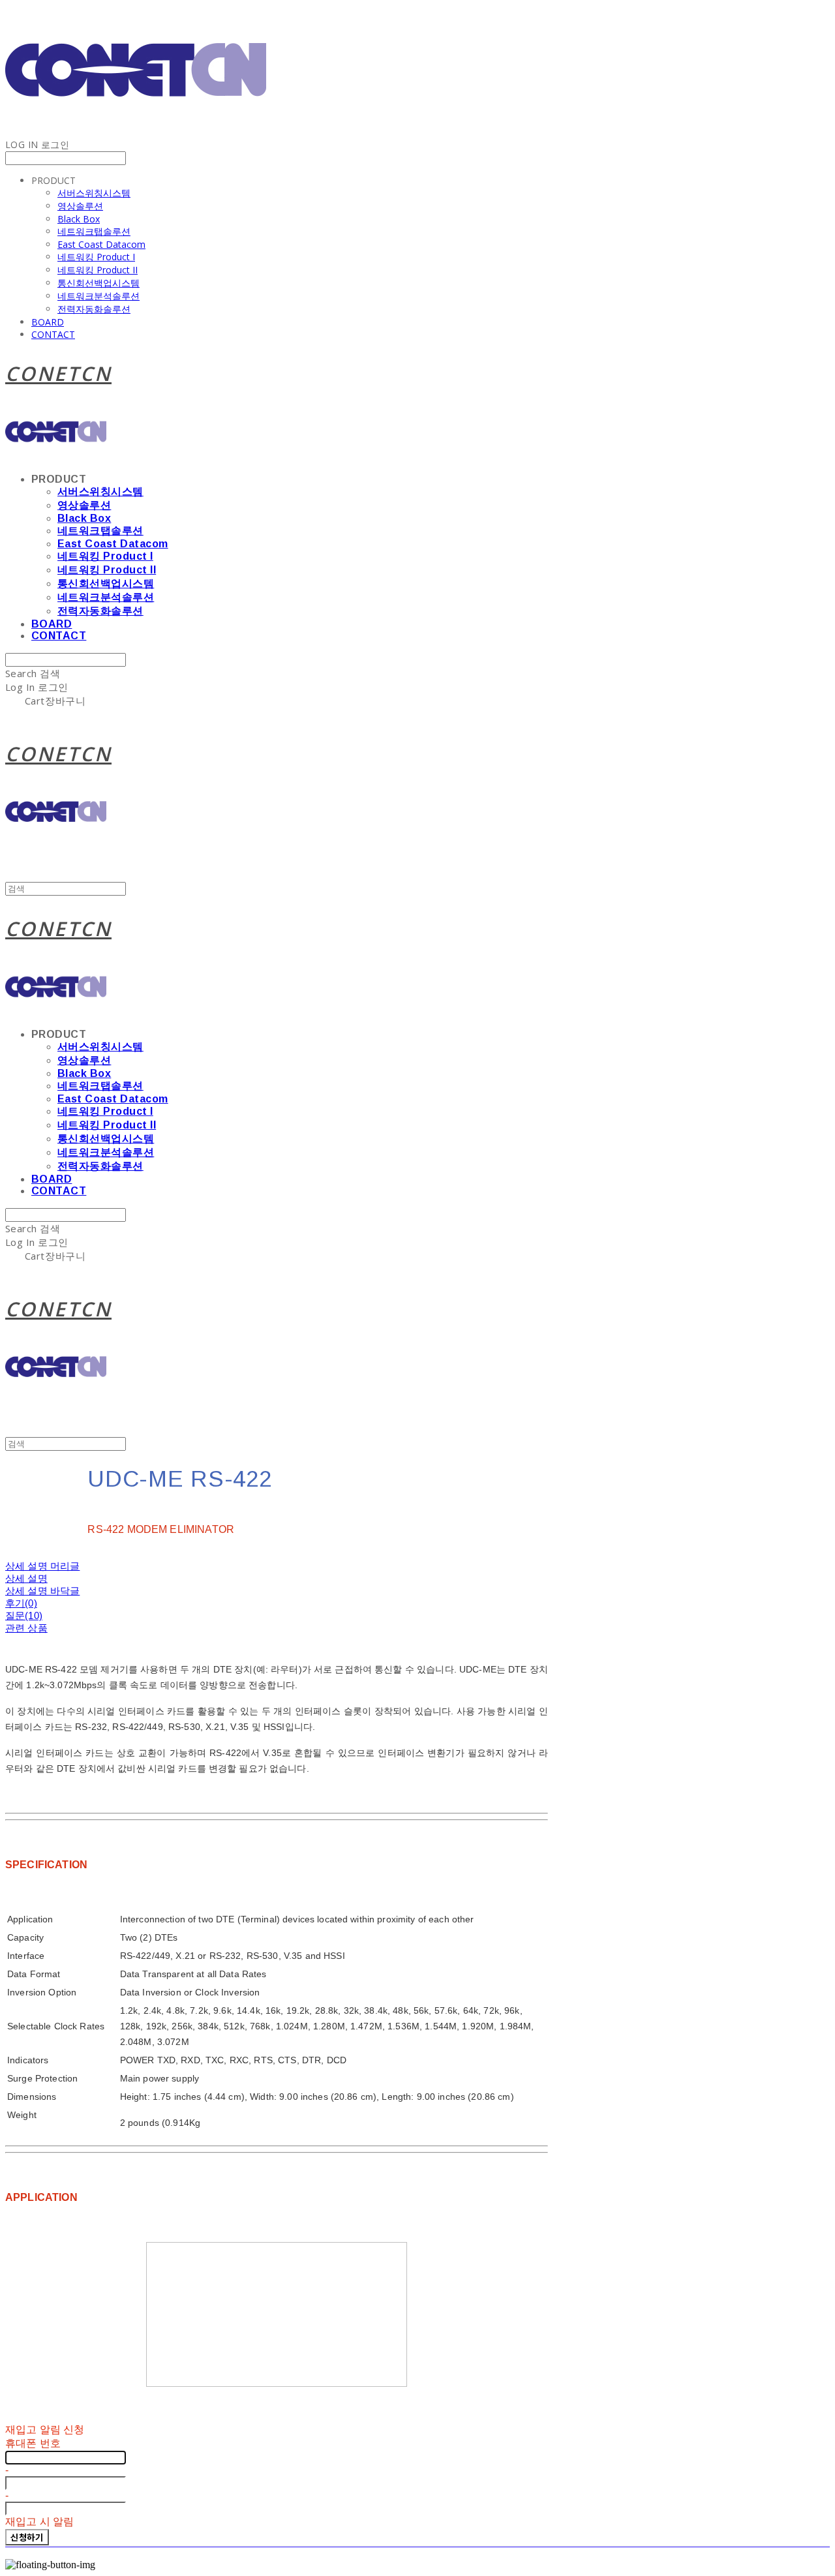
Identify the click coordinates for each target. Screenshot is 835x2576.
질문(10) (24, 1615)
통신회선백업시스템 (99, 283)
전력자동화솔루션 (94, 309)
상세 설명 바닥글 (42, 1591)
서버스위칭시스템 (94, 193)
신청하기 (27, 2537)
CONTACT (53, 334)
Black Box (79, 219)
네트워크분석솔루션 (99, 296)
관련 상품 (26, 1628)
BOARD (48, 322)
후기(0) (21, 1603)
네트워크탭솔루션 (94, 231)
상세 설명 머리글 (42, 1566)
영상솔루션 (80, 206)
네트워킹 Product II (98, 270)
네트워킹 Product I (96, 257)
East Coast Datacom (101, 244)
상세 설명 (26, 1578)
